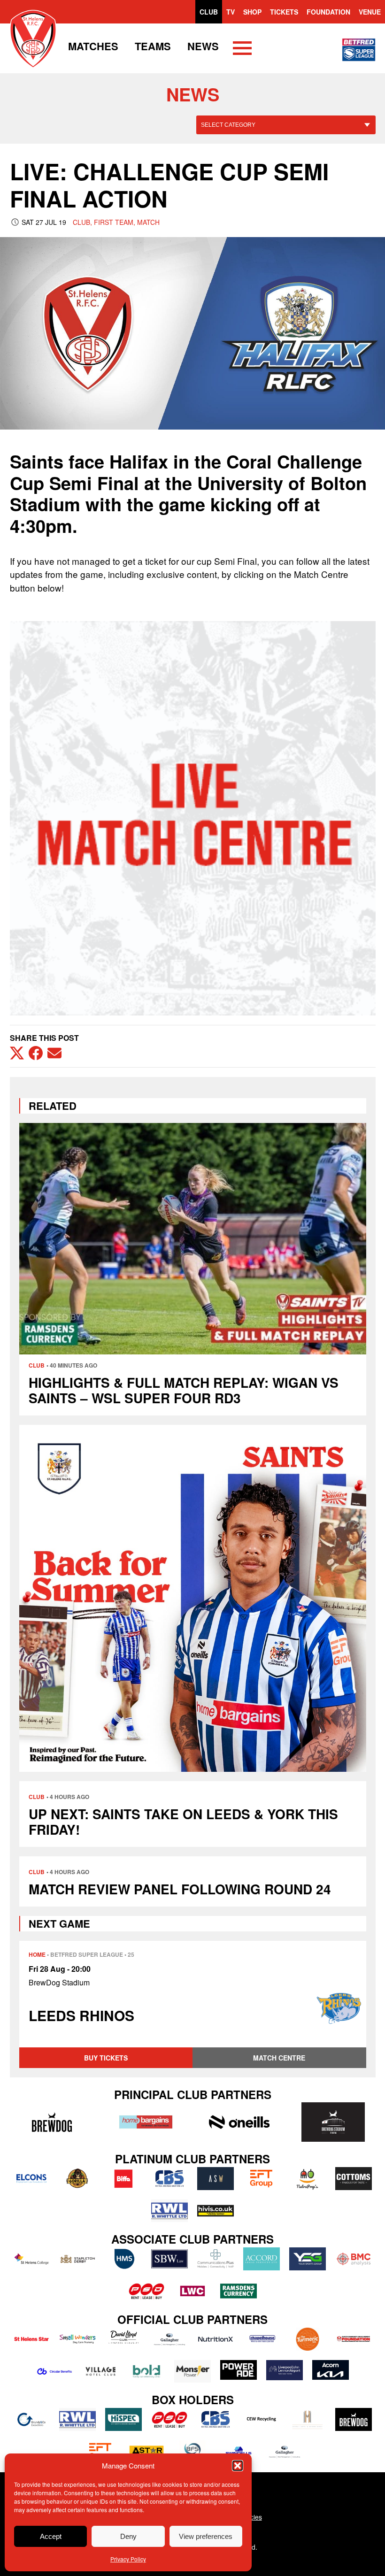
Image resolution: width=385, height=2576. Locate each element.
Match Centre (279, 2058)
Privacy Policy (128, 2559)
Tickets (284, 12)
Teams (153, 46)
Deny (128, 2536)
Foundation (328, 12)
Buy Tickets (106, 2058)
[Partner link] (52, 2122)
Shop (252, 12)
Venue (370, 12)
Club (209, 12)
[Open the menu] (242, 50)
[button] (238, 2466)
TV (231, 12)
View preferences (206, 2536)
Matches (93, 46)
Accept (51, 2536)
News (203, 46)
